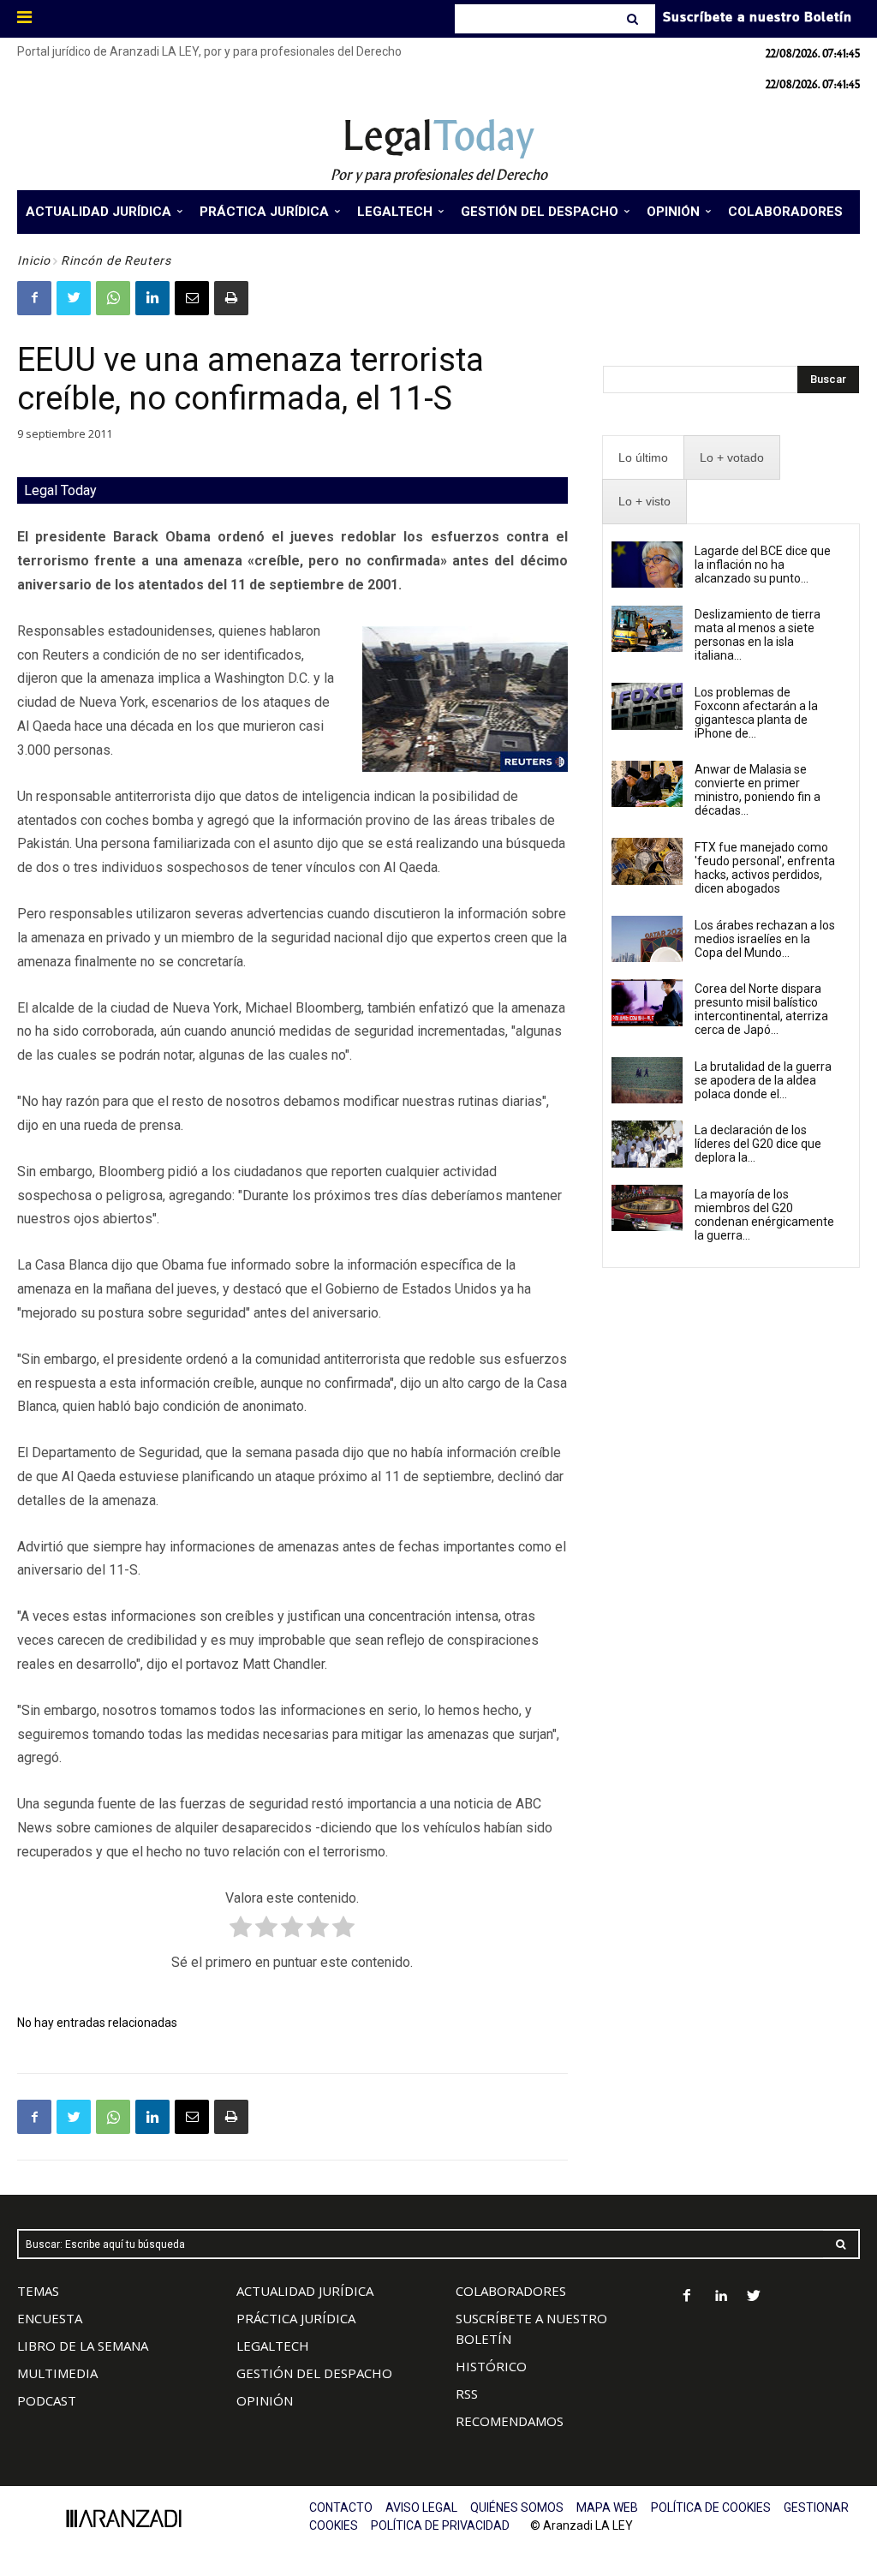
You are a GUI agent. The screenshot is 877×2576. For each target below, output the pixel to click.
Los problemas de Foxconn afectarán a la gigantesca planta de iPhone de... (756, 713)
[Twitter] (74, 298)
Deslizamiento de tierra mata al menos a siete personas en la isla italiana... (758, 635)
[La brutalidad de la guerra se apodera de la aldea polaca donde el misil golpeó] (647, 1080)
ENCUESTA (50, 2318)
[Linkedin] (152, 298)
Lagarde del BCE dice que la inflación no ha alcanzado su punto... (763, 565)
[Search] (634, 19)
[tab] (643, 458)
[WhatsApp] (113, 298)
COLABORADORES (511, 2291)
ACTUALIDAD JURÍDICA (305, 2291)
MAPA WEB (607, 2507)
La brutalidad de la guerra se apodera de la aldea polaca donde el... (763, 1080)
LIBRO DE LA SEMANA (83, 2346)
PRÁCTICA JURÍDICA (296, 2318)
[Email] (192, 298)
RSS (467, 2394)
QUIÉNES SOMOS (517, 2507)
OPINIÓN (265, 2400)
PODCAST (47, 2400)
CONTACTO (341, 2507)
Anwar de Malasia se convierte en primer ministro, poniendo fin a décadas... (758, 790)
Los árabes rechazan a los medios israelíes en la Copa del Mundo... (765, 939)
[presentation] (643, 458)
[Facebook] (34, 298)
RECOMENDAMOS (510, 2421)
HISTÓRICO (491, 2366)
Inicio (34, 260)
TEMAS (38, 2291)
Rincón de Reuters (116, 260)
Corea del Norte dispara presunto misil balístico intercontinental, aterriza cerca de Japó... (761, 1009)
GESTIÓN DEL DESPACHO (314, 2373)
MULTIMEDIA (57, 2373)
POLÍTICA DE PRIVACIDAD (440, 2525)
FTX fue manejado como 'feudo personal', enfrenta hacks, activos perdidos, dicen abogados (765, 868)
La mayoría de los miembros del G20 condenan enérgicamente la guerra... (764, 1215)
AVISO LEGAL (421, 2507)
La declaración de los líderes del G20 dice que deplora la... (758, 1144)
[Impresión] (231, 298)
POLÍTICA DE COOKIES (711, 2507)
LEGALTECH (273, 2346)
